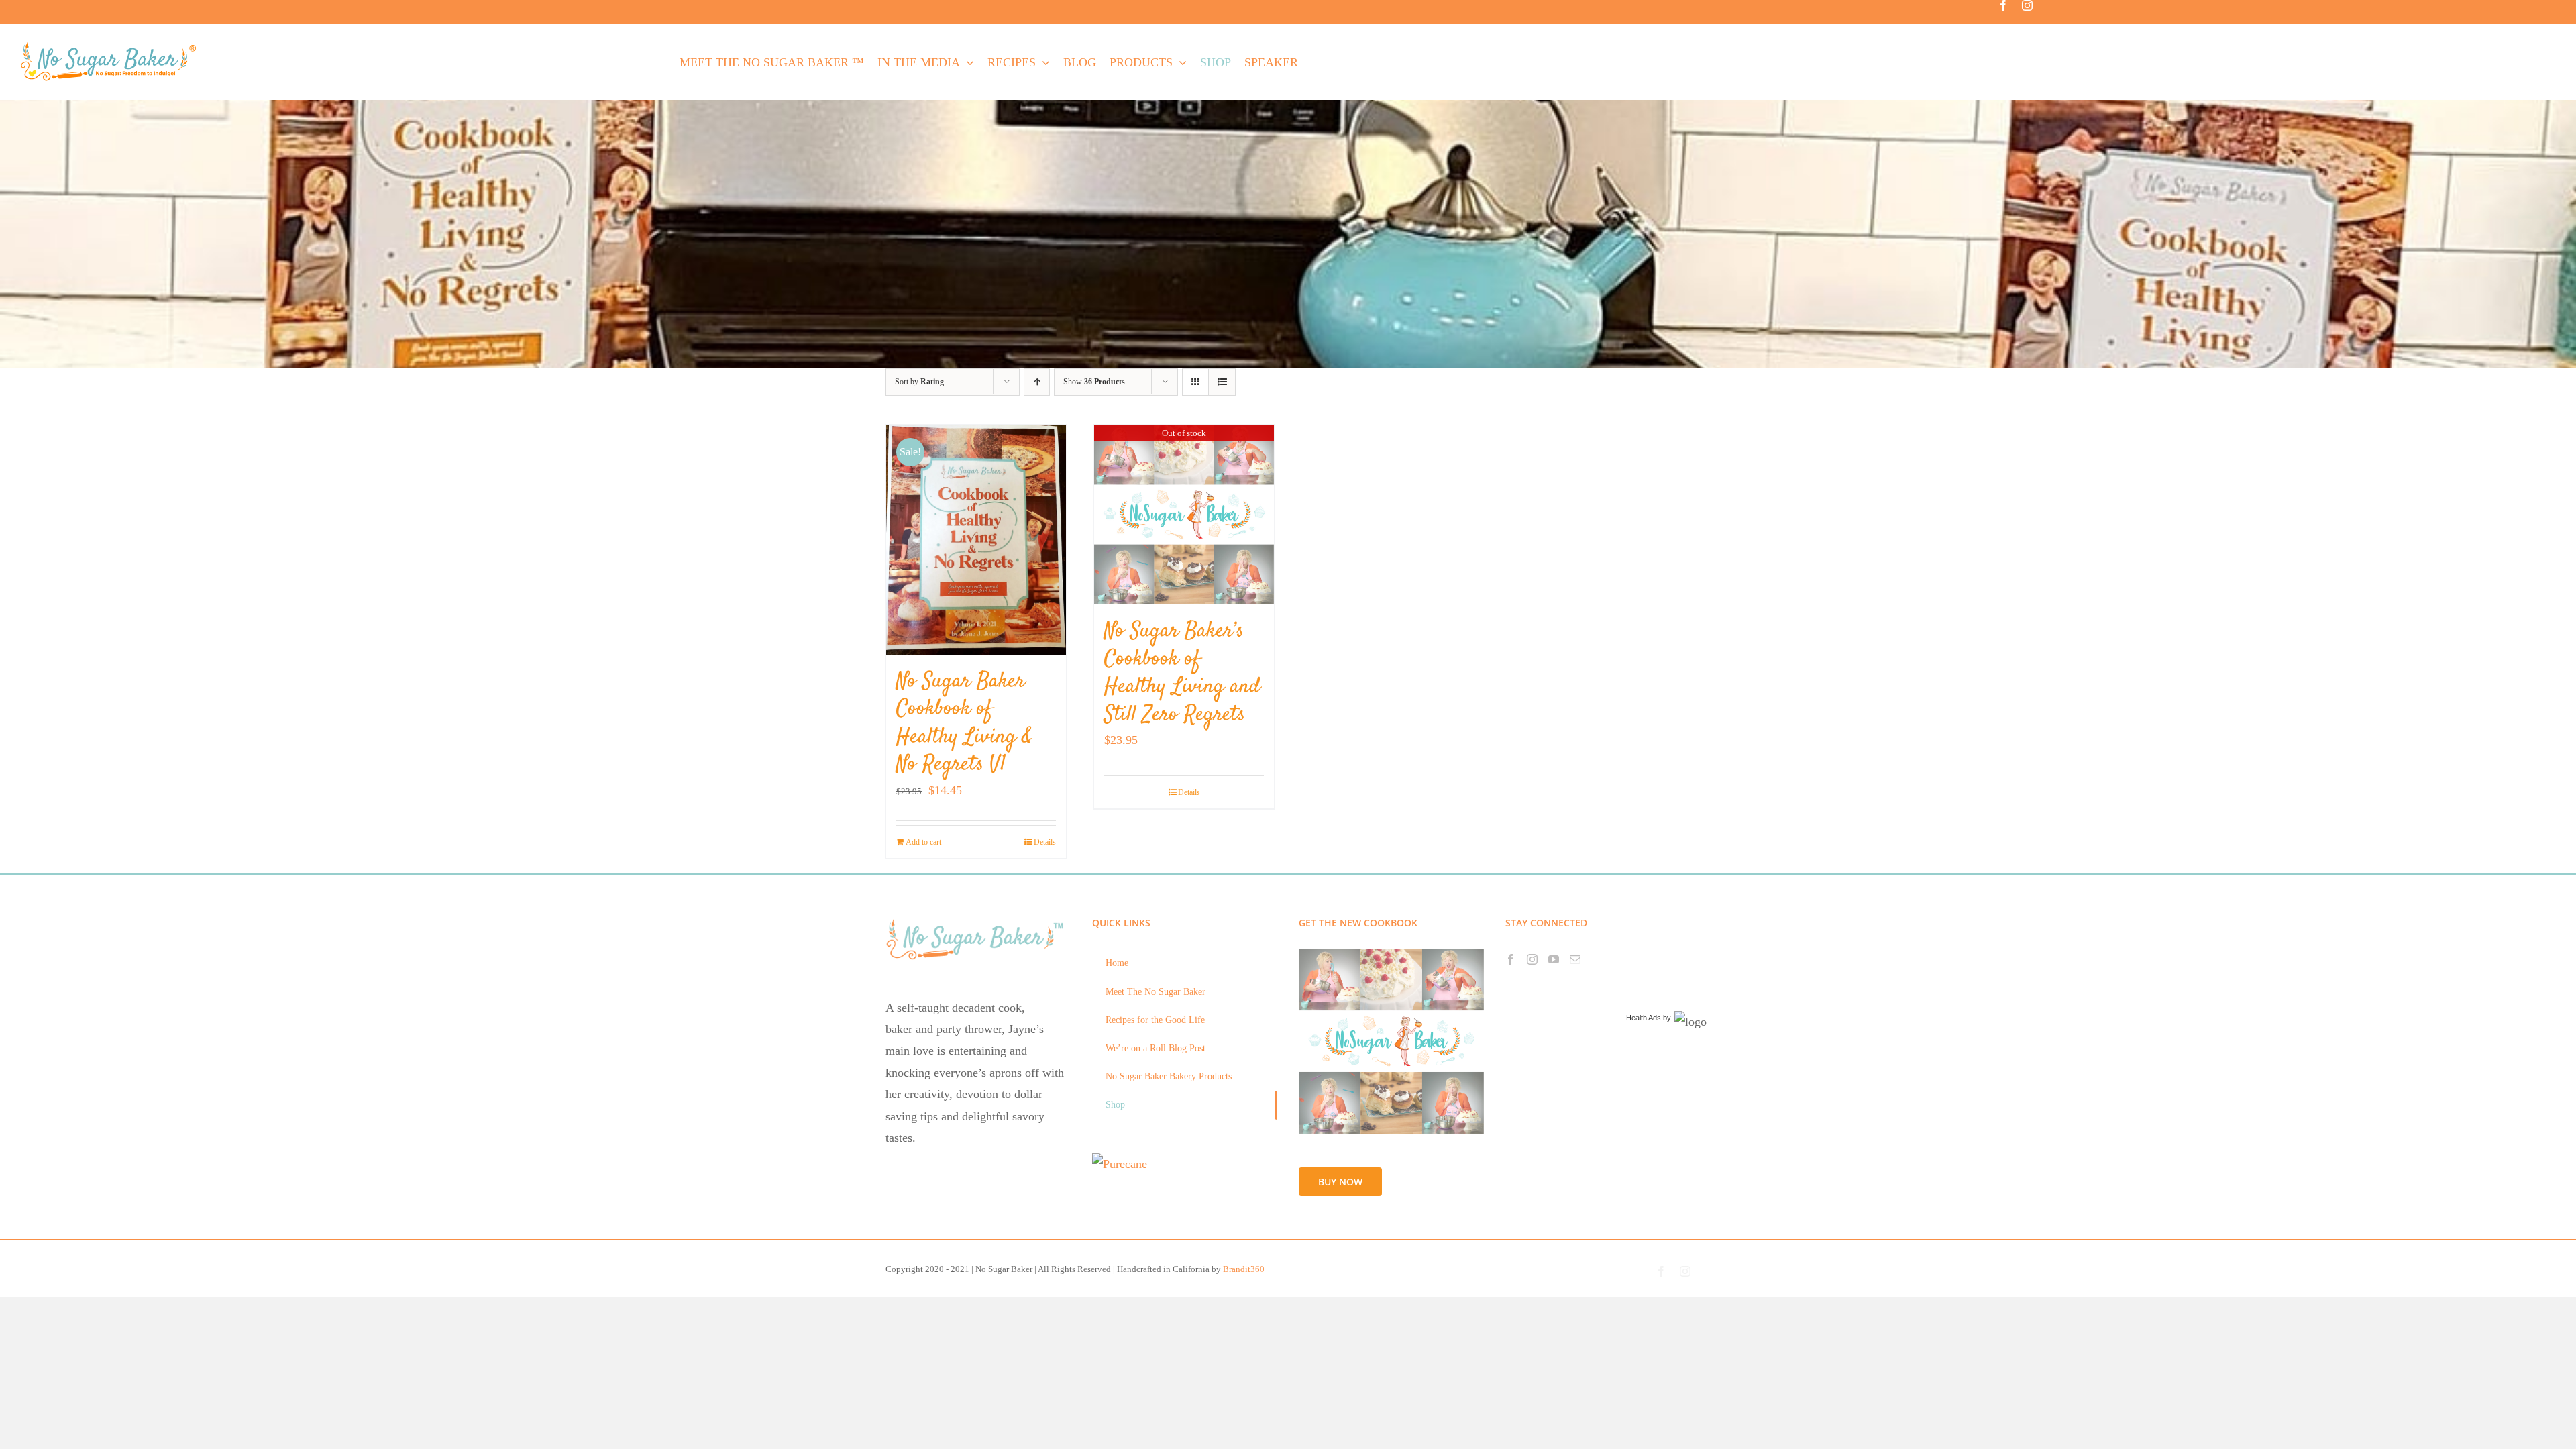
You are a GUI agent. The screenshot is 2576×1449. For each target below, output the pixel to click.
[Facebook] (1511, 959)
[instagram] (2027, 5)
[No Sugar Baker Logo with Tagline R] (112, 44)
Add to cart (923, 842)
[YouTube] (1554, 959)
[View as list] (1222, 382)
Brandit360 (1244, 1269)
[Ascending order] (1037, 382)
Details (1045, 842)
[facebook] (2003, 5)
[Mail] (1575, 959)
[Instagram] (1532, 959)
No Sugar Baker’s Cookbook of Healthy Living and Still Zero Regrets (1182, 673)
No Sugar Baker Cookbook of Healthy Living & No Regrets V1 (964, 723)
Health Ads (1644, 1018)
